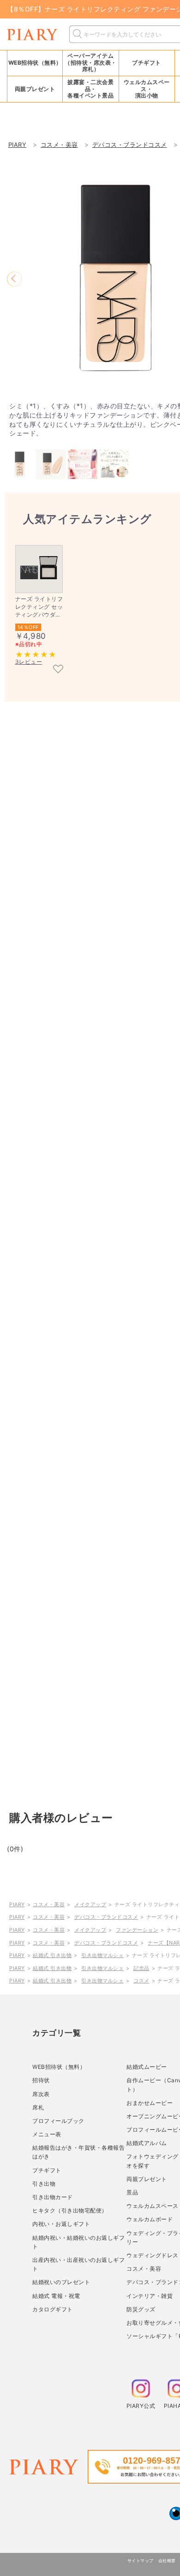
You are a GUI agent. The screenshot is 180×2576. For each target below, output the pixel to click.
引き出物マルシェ (102, 1955)
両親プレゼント (147, 2179)
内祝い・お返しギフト (61, 2224)
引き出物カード (53, 2197)
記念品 (141, 1968)
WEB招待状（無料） (35, 63)
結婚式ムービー (147, 2067)
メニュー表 (47, 2134)
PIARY (17, 1904)
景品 (132, 2192)
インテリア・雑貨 (150, 2296)
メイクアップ (90, 1904)
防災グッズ (141, 2309)
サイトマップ (141, 2561)
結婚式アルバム (147, 2143)
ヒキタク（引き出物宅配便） (70, 2210)
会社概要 (167, 2561)
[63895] (58, 670)
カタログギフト (53, 2309)
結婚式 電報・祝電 (56, 2296)
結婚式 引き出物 (52, 1955)
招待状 (41, 2080)
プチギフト (47, 2170)
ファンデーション (137, 1930)
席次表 (41, 2094)
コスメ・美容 (49, 1904)
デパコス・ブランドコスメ (106, 1917)
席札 (38, 2107)
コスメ (141, 1981)
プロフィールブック (58, 2121)
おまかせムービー (150, 2103)
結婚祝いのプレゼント (61, 2282)
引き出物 (44, 2184)
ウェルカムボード (150, 2219)
